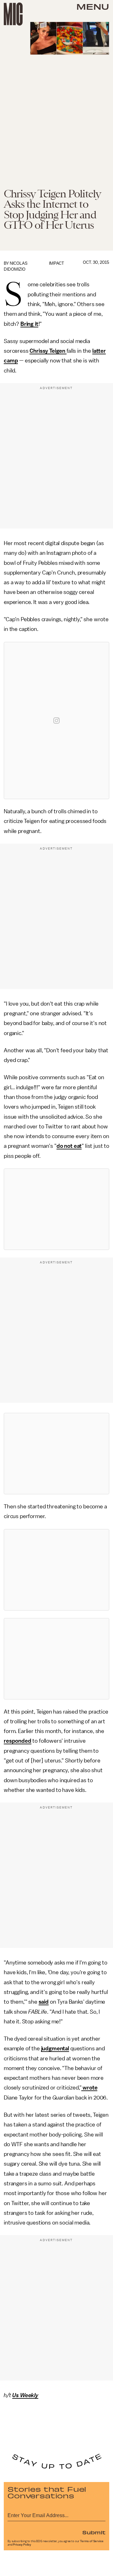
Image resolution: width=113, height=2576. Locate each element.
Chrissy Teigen (48, 351)
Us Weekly (25, 2395)
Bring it (29, 324)
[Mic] (13, 14)
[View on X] (56, 1209)
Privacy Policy (22, 2545)
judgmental (55, 2048)
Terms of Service (92, 2541)
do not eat (69, 1146)
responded (18, 1741)
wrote (89, 2088)
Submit (94, 2532)
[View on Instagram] (56, 721)
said (44, 2002)
